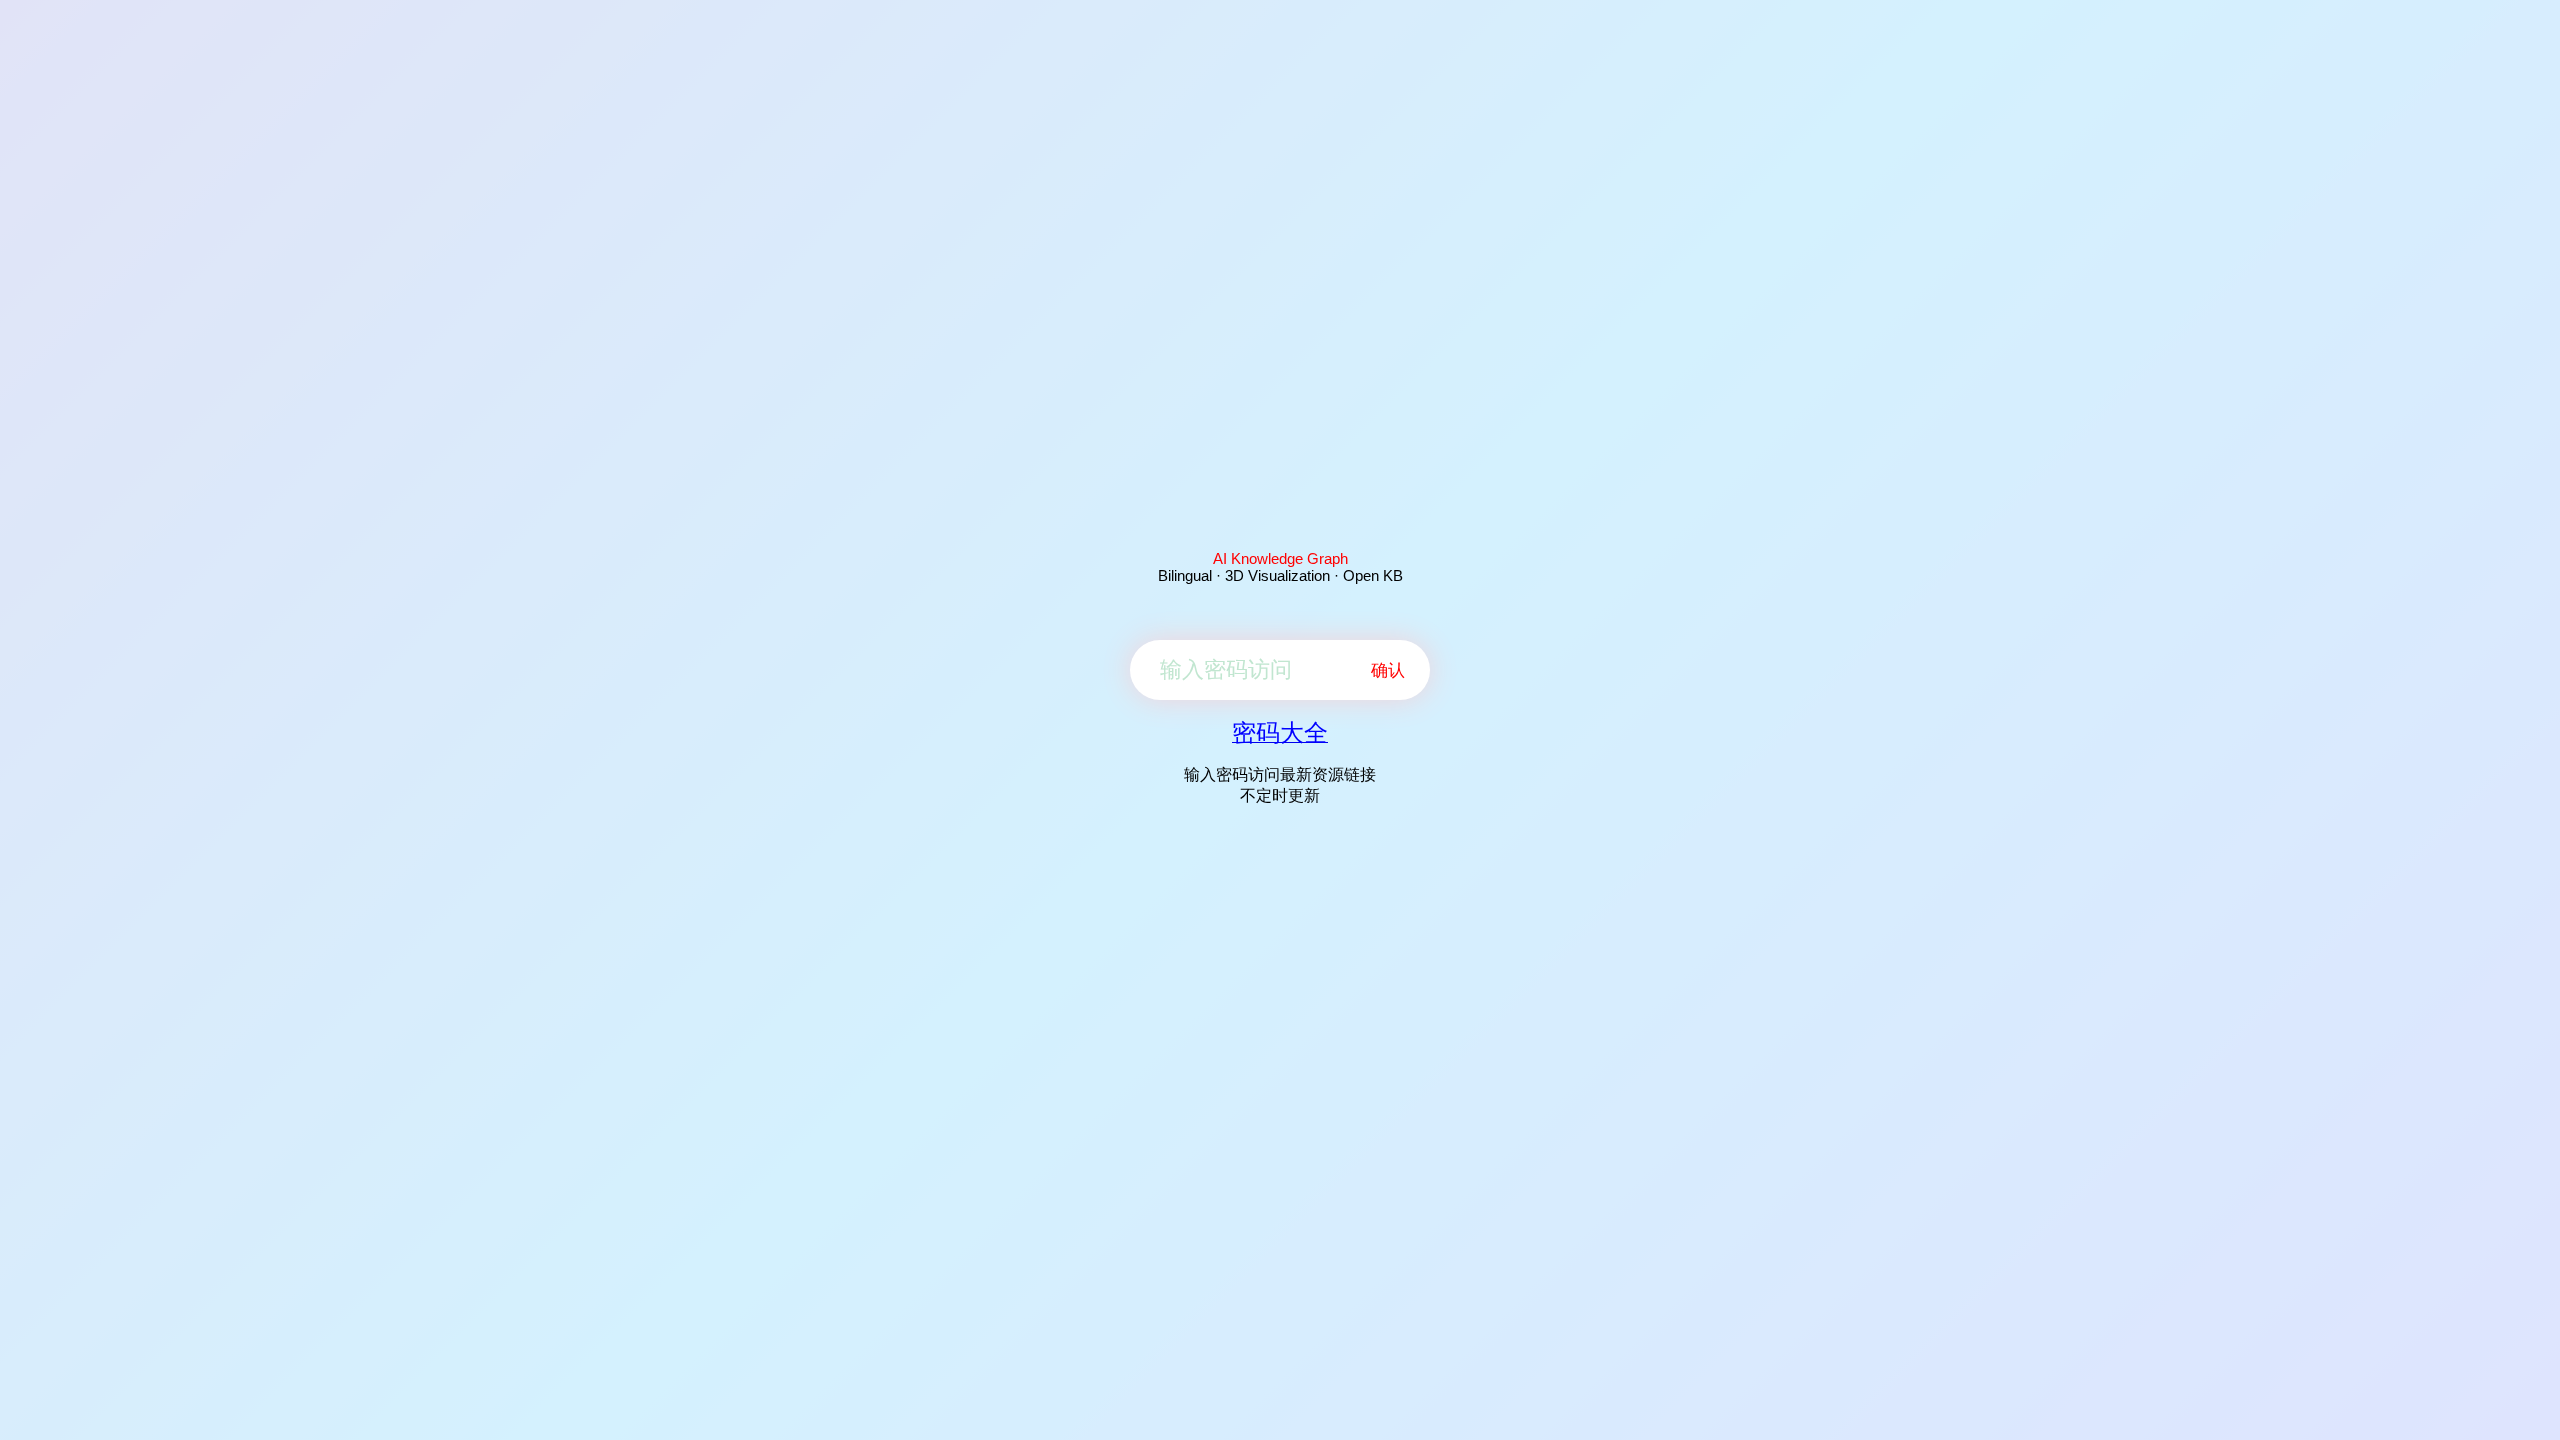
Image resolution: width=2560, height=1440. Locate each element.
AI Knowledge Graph (1280, 558)
